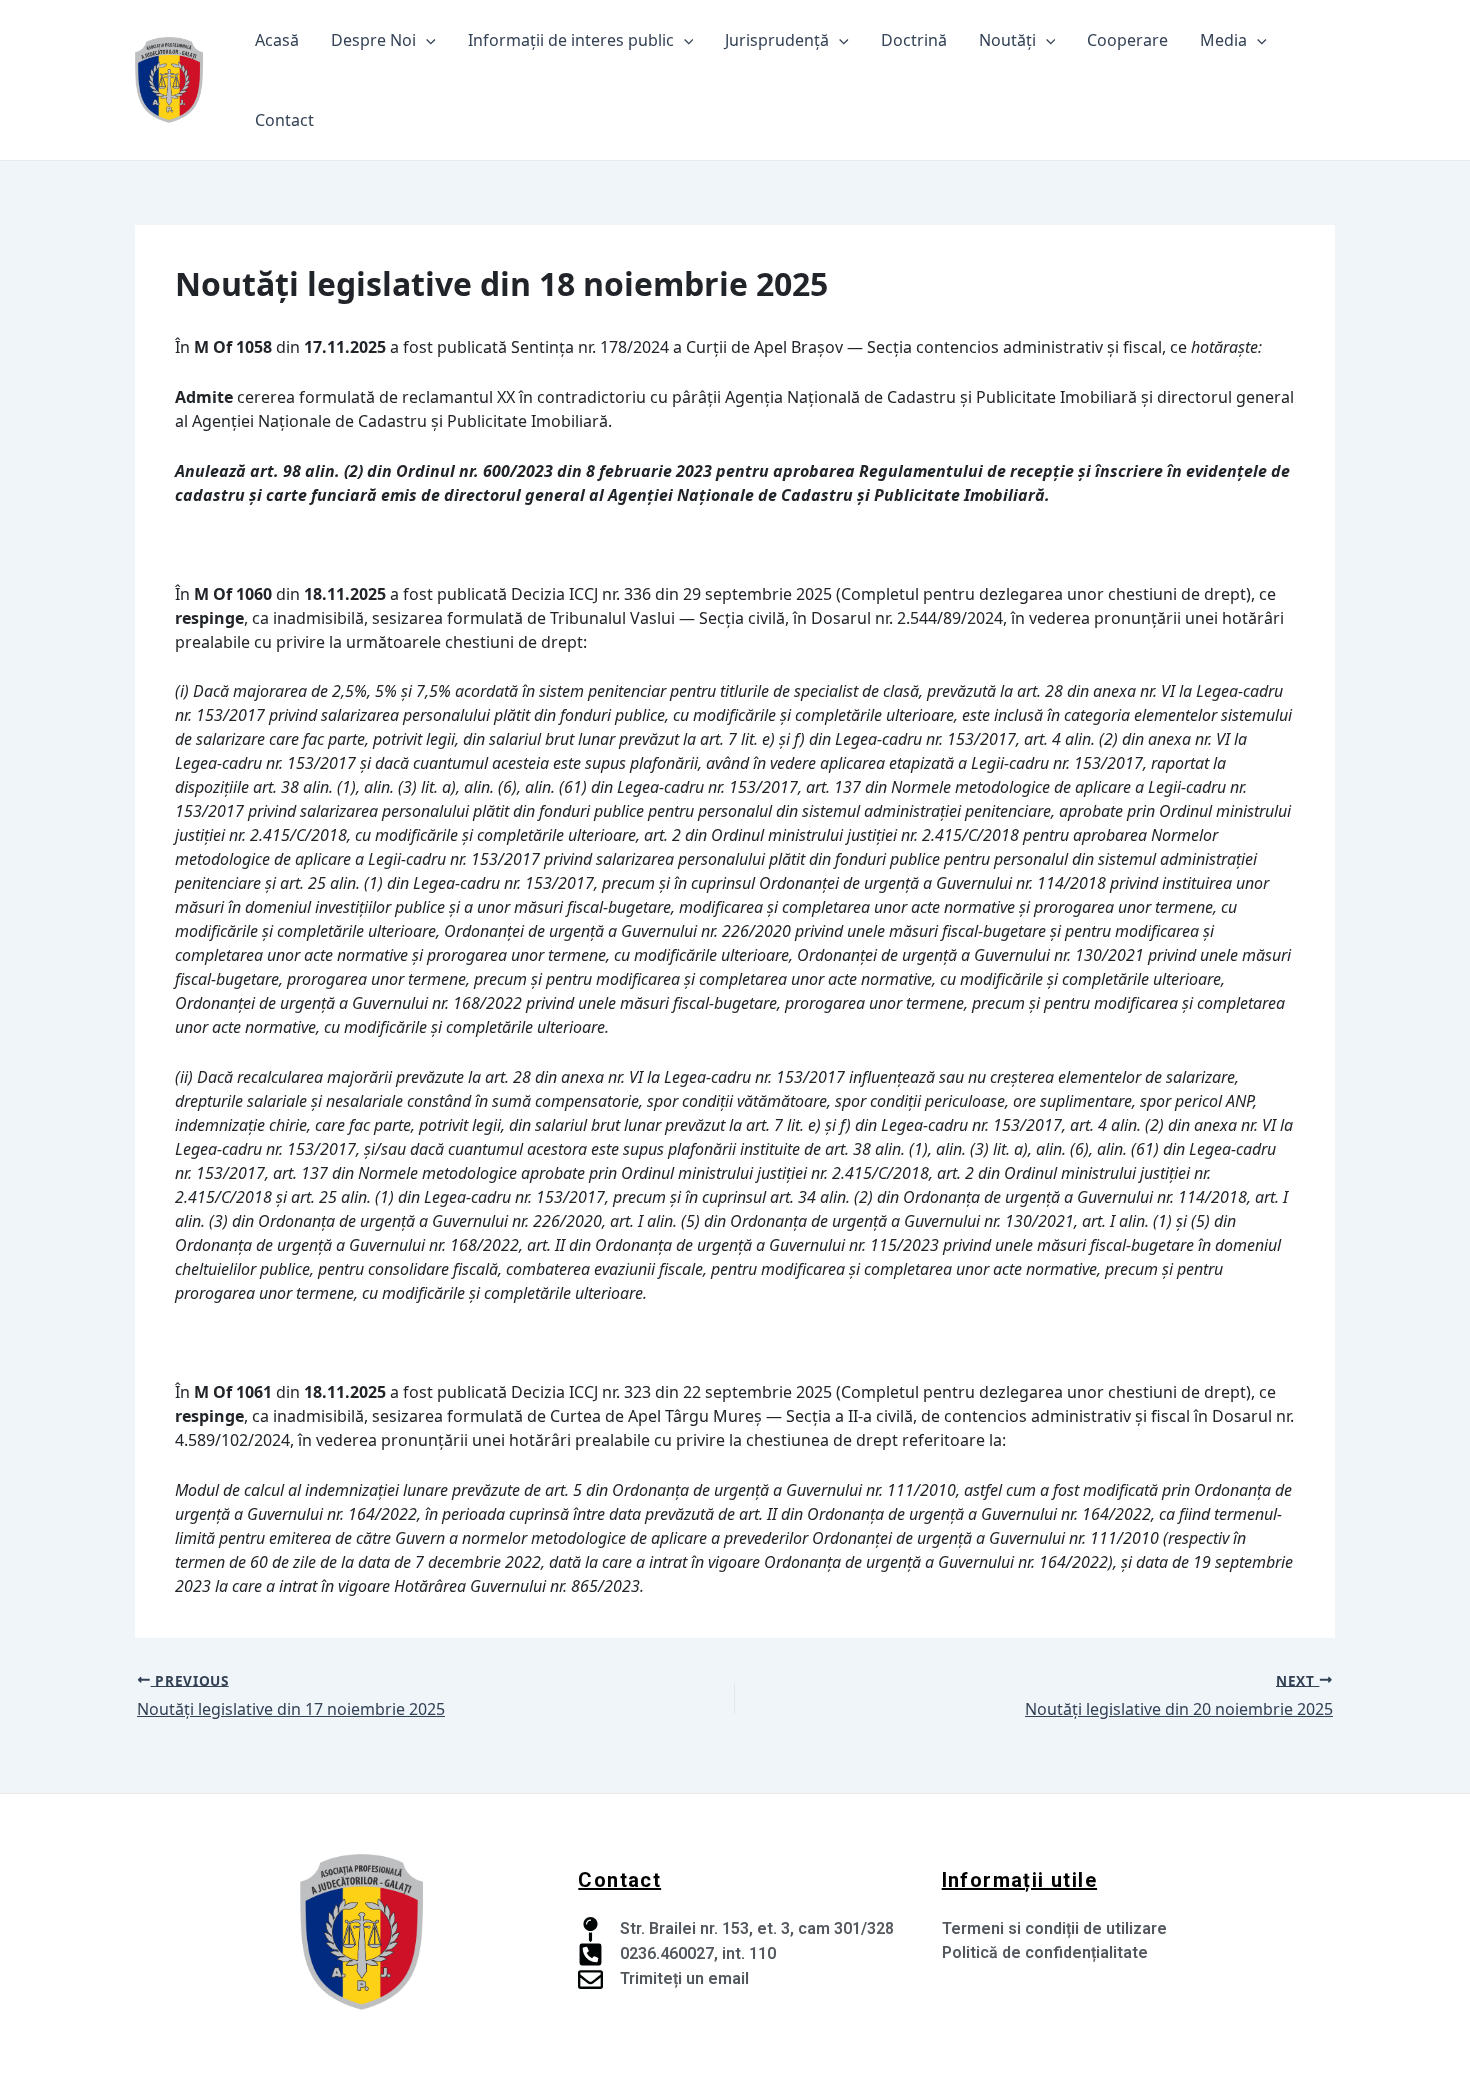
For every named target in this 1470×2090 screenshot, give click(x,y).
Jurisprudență (777, 40)
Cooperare (1127, 40)
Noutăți (1007, 40)
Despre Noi (373, 40)
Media (1223, 40)
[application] (426, 40)
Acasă (277, 40)
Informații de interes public (571, 40)
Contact (284, 120)
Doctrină (914, 40)
